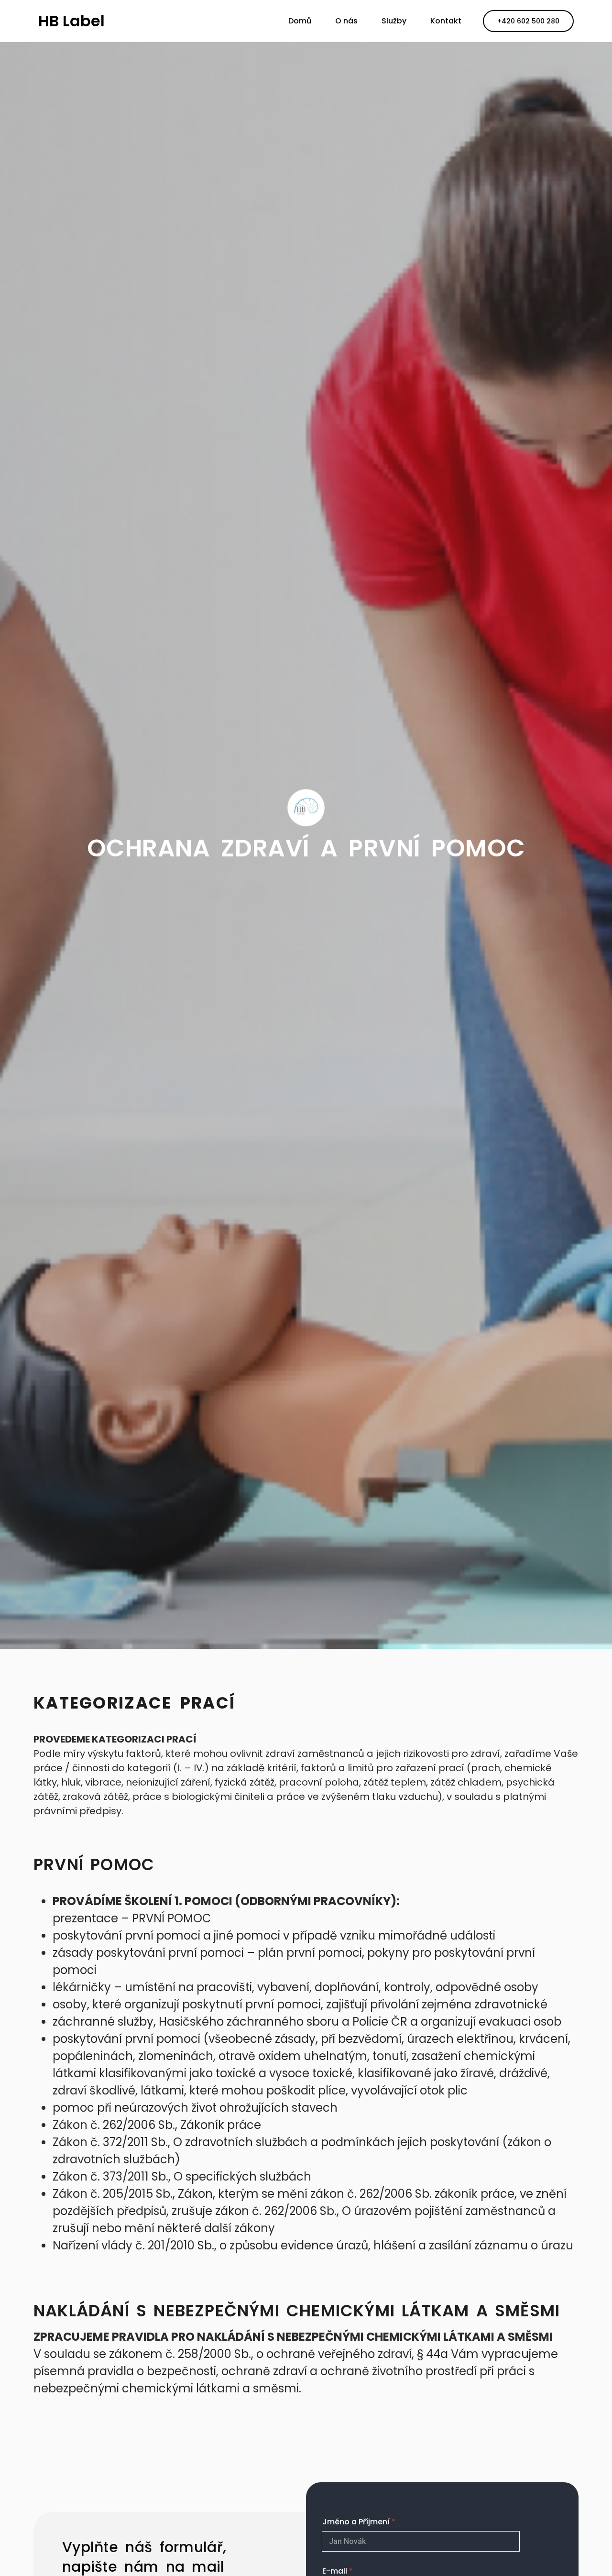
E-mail (338, 2571)
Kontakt (446, 21)
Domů (300, 21)
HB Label (71, 21)
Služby (394, 21)
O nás (346, 21)
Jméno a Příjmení (359, 2522)
